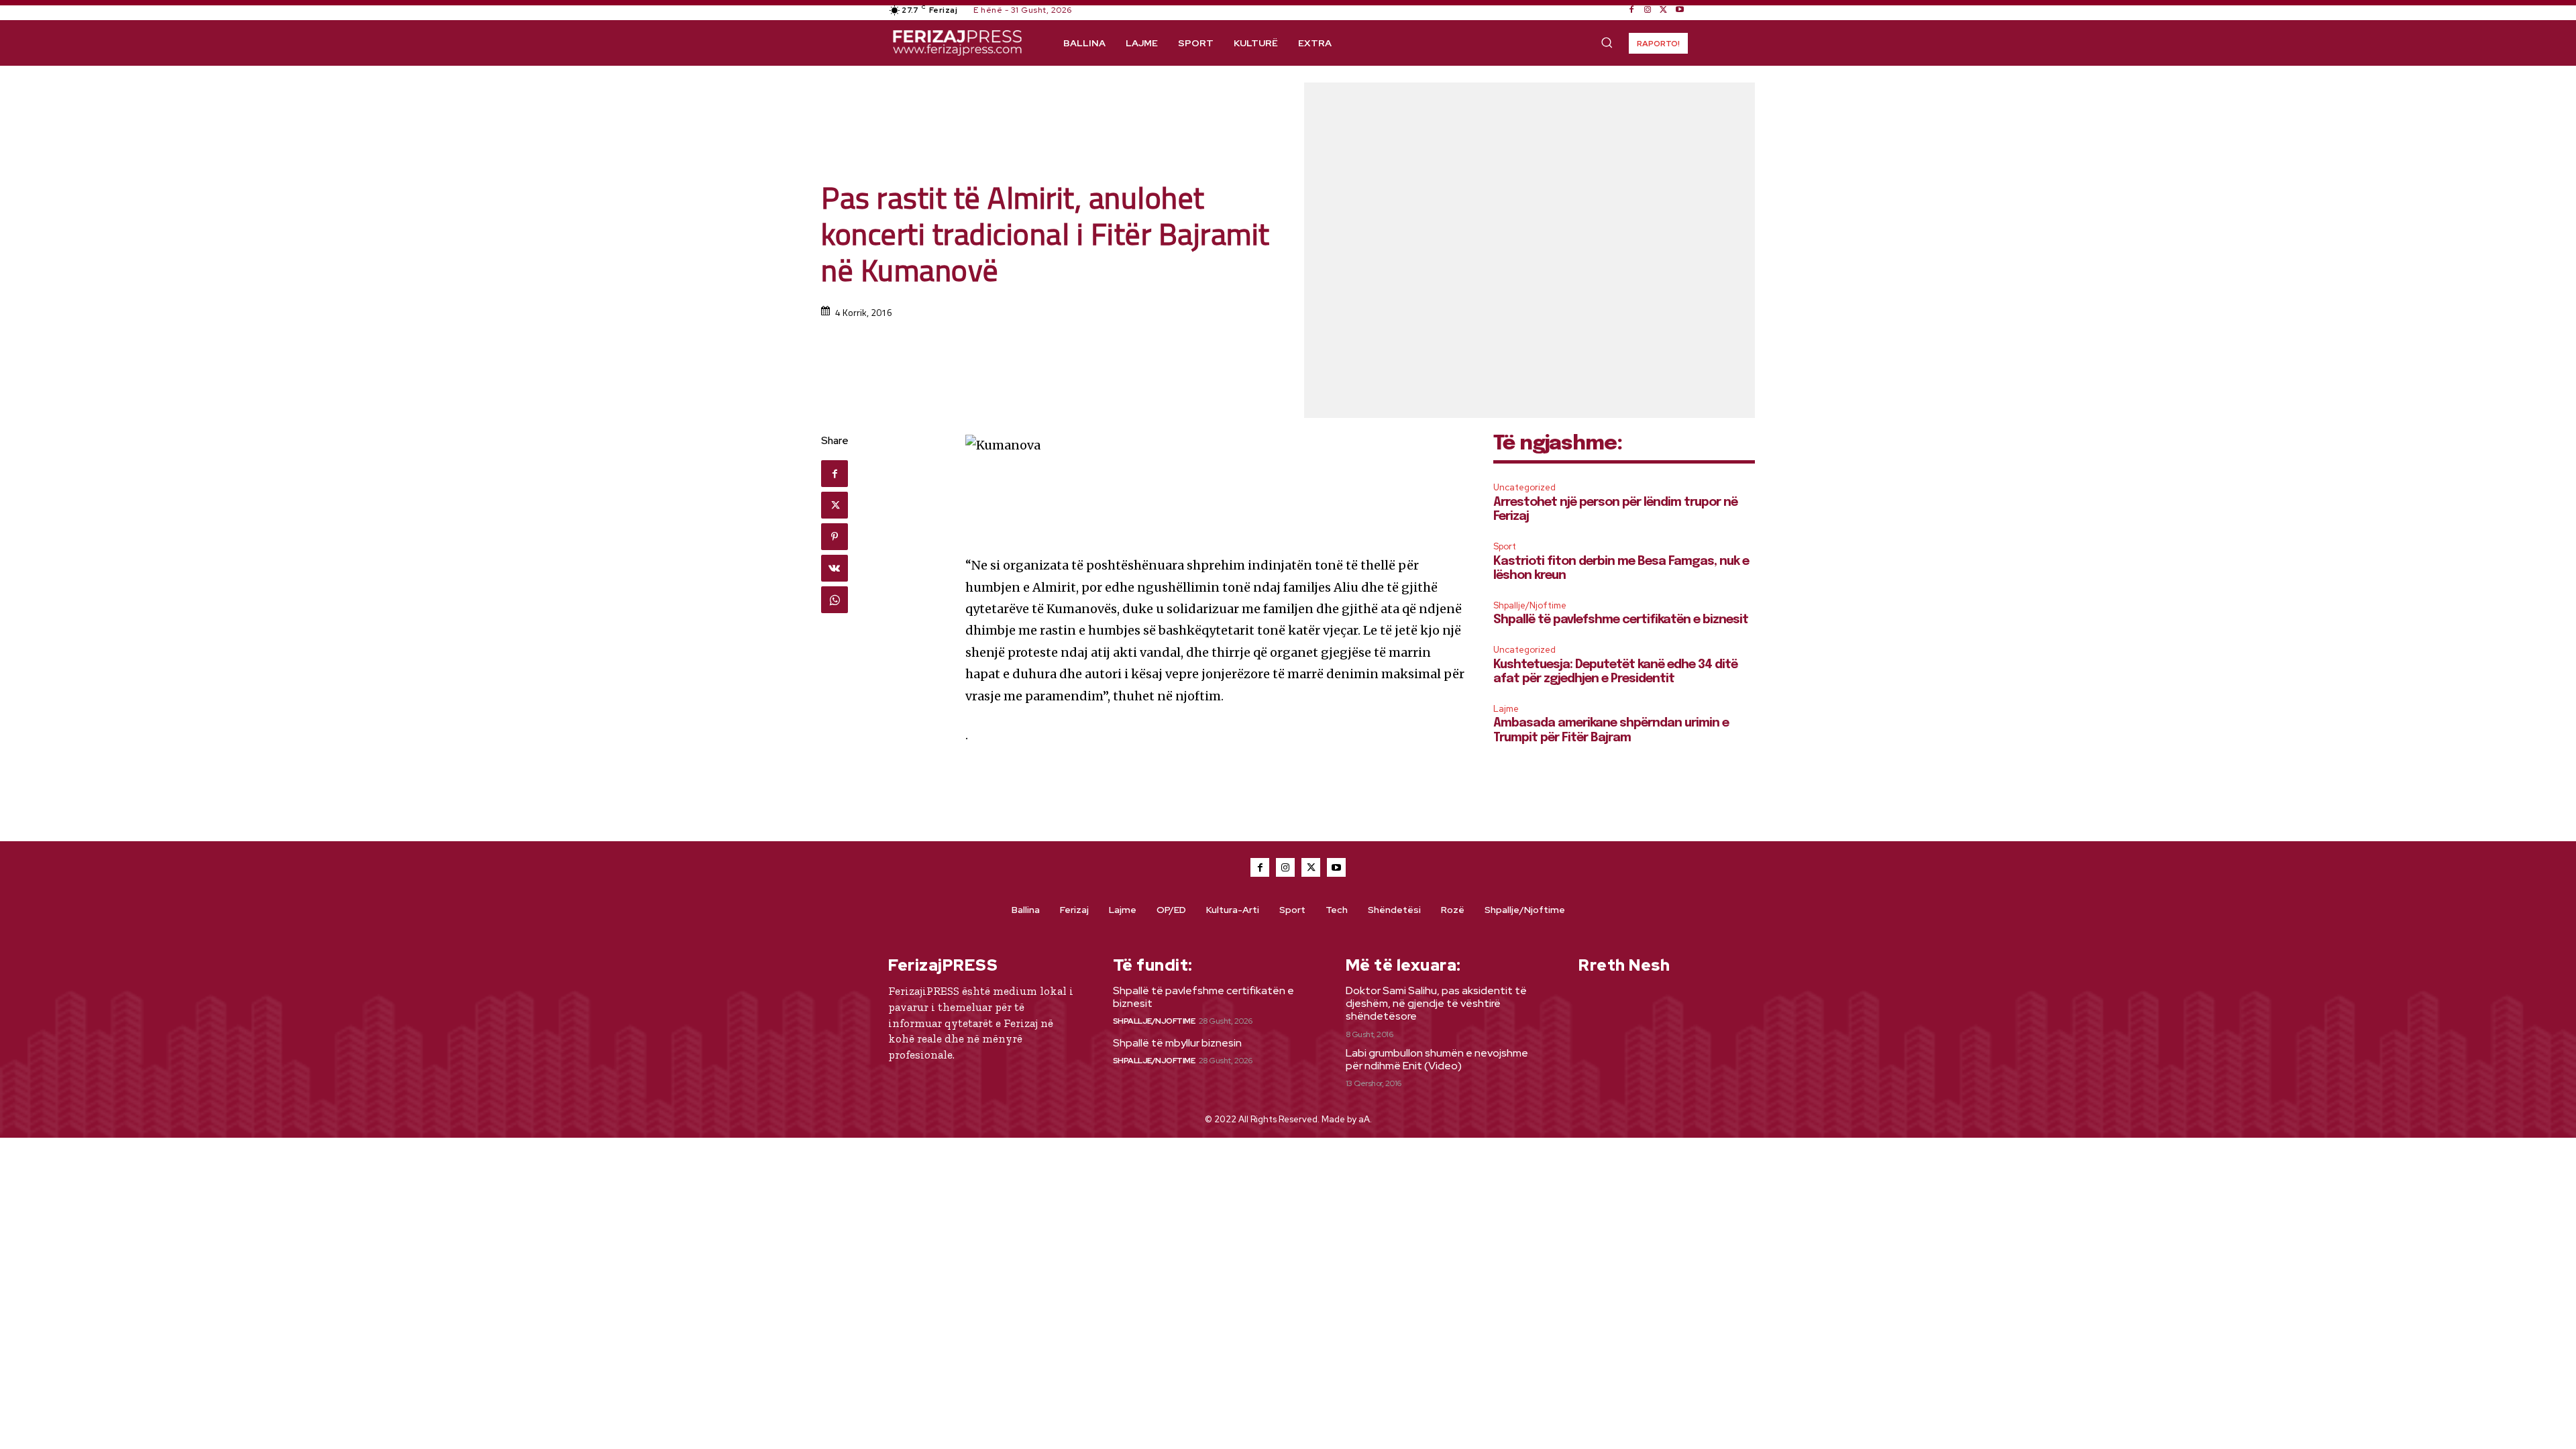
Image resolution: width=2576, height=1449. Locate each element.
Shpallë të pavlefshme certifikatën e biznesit (1621, 620)
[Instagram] (1648, 10)
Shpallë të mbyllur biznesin (1177, 1043)
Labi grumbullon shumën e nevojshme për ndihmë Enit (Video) (1437, 1059)
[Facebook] (1631, 10)
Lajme (1506, 709)
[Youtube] (1680, 10)
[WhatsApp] (835, 600)
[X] (1664, 10)
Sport (1505, 546)
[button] (1607, 42)
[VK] (835, 568)
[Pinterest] (835, 537)
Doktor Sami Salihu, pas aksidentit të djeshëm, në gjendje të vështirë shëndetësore (1436, 1003)
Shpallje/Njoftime (1530, 605)
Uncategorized (1524, 487)
